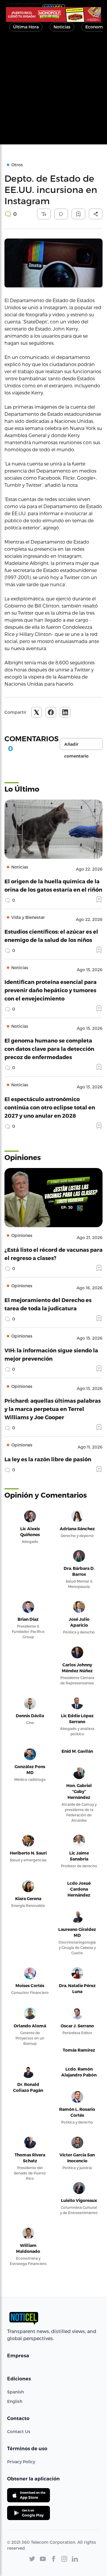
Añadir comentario (76, 746)
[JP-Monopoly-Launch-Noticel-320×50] (53, 15)
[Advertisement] (53, 91)
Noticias (62, 27)
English (15, 2401)
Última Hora (26, 27)
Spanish (15, 2392)
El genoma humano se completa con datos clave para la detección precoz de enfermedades (49, 1049)
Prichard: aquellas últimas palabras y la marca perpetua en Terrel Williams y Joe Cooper (53, 1409)
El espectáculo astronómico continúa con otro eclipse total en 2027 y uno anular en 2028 (50, 1107)
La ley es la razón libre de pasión (48, 1459)
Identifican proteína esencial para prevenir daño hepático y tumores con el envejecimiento (51, 990)
